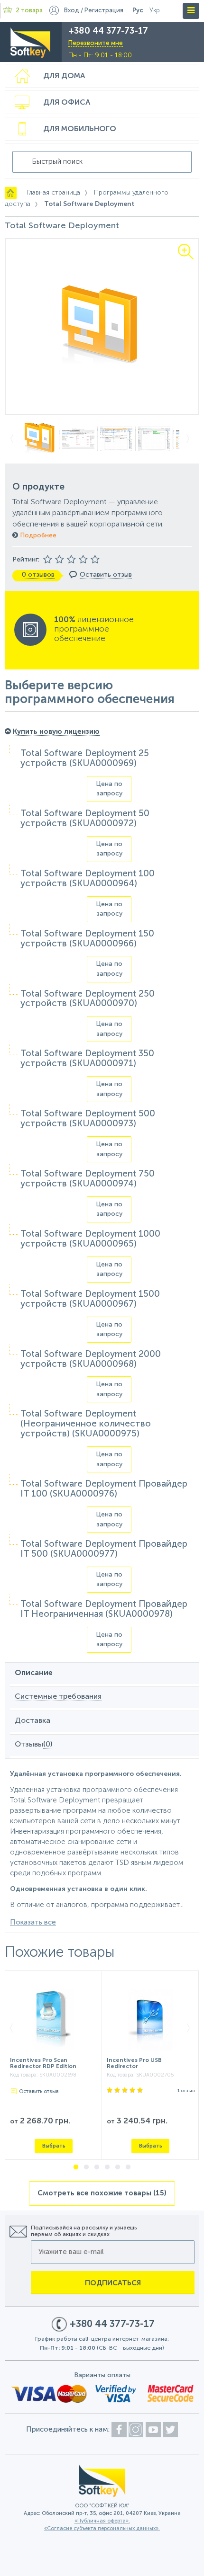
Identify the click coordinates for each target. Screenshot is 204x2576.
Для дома (64, 76)
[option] (102, 327)
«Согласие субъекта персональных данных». (102, 2529)
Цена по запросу (109, 789)
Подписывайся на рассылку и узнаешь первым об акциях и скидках (84, 2231)
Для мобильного (80, 129)
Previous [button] (13, 439)
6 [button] (128, 2167)
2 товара (29, 11)
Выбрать (54, 2146)
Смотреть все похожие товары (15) (102, 2193)
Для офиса (67, 103)
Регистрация (104, 11)
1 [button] (76, 2167)
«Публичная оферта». (102, 2521)
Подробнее (37, 535)
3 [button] (97, 2167)
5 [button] (118, 2167)
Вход (72, 11)
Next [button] (191, 439)
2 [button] (86, 2167)
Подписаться (113, 2283)
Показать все (33, 1922)
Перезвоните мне (96, 43)
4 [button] (107, 2167)
